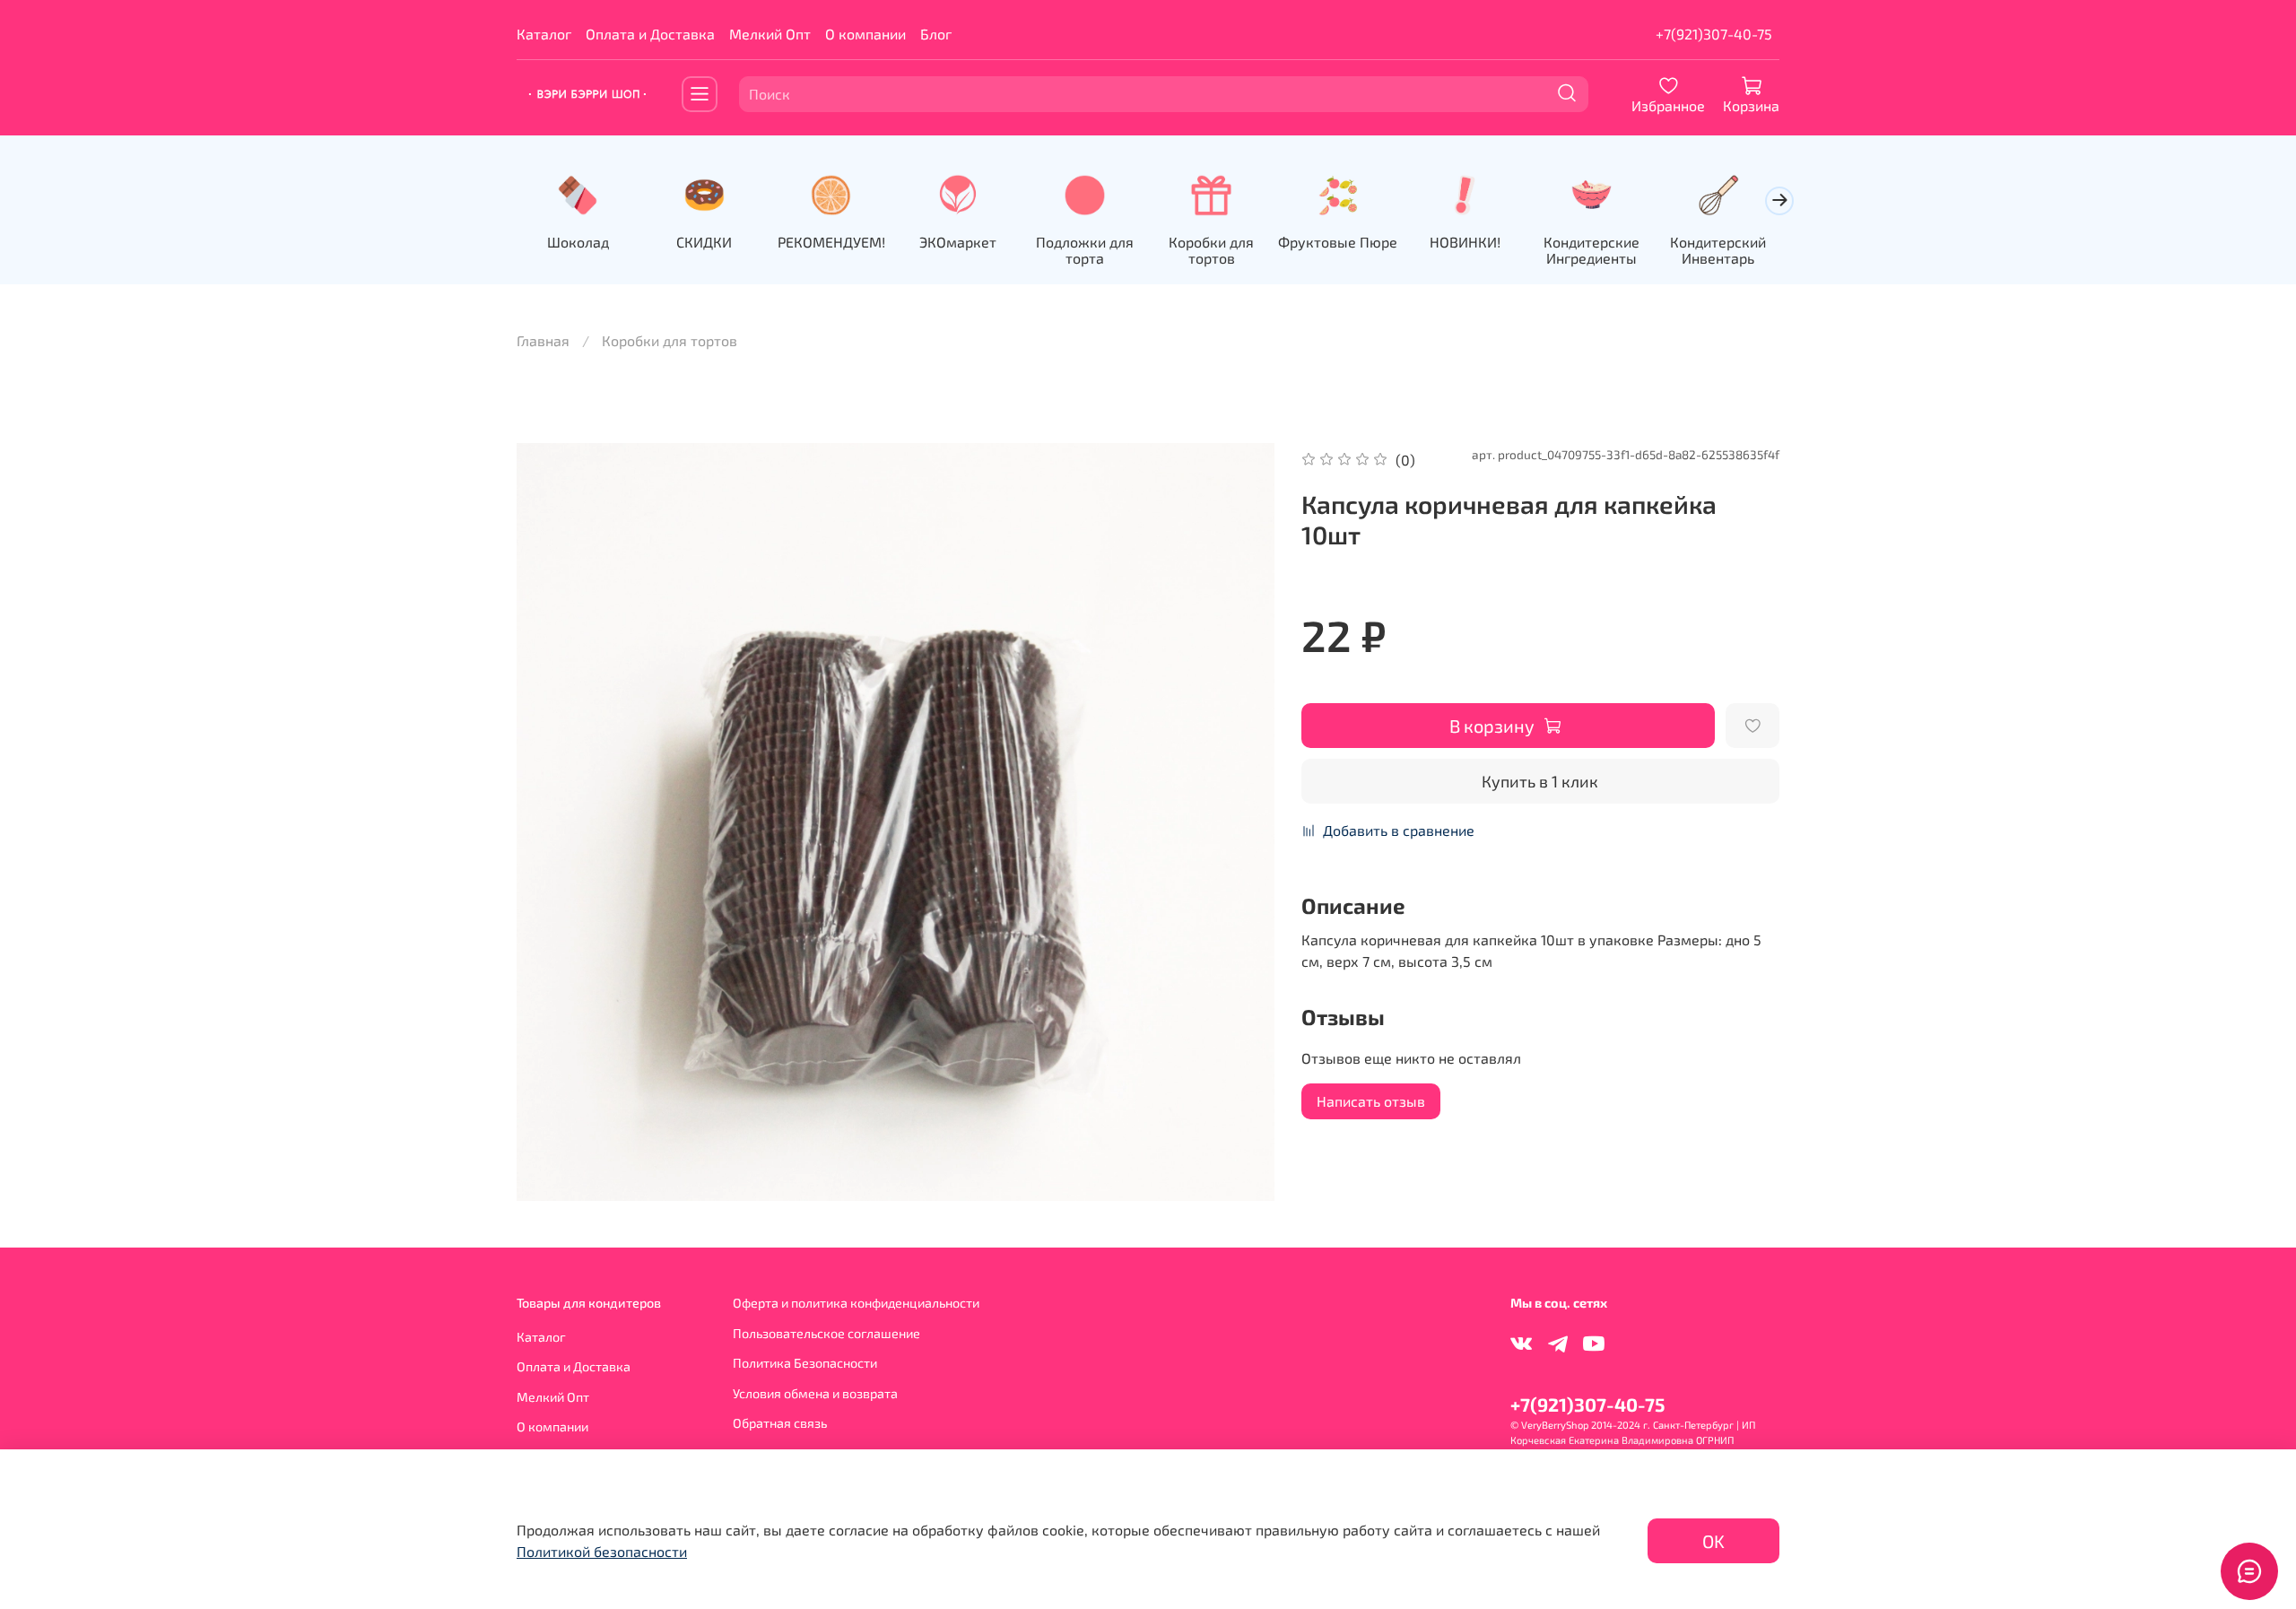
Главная (543, 340)
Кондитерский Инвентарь (1718, 249)
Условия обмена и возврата (815, 1393)
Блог (936, 34)
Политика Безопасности (805, 1363)
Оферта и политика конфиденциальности (856, 1303)
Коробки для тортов (1211, 249)
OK (1713, 1541)
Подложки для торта (1085, 249)
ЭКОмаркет (958, 241)
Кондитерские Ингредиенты (1592, 249)
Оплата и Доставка (650, 34)
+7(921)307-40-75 (1714, 34)
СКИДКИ (704, 241)
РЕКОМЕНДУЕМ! (831, 241)
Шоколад (578, 241)
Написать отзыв (1371, 1101)
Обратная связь (780, 1423)
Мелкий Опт (770, 34)
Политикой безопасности (602, 1551)
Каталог (544, 34)
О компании (865, 34)
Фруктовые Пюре (1338, 241)
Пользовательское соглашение (826, 1333)
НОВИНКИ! (1465, 241)
